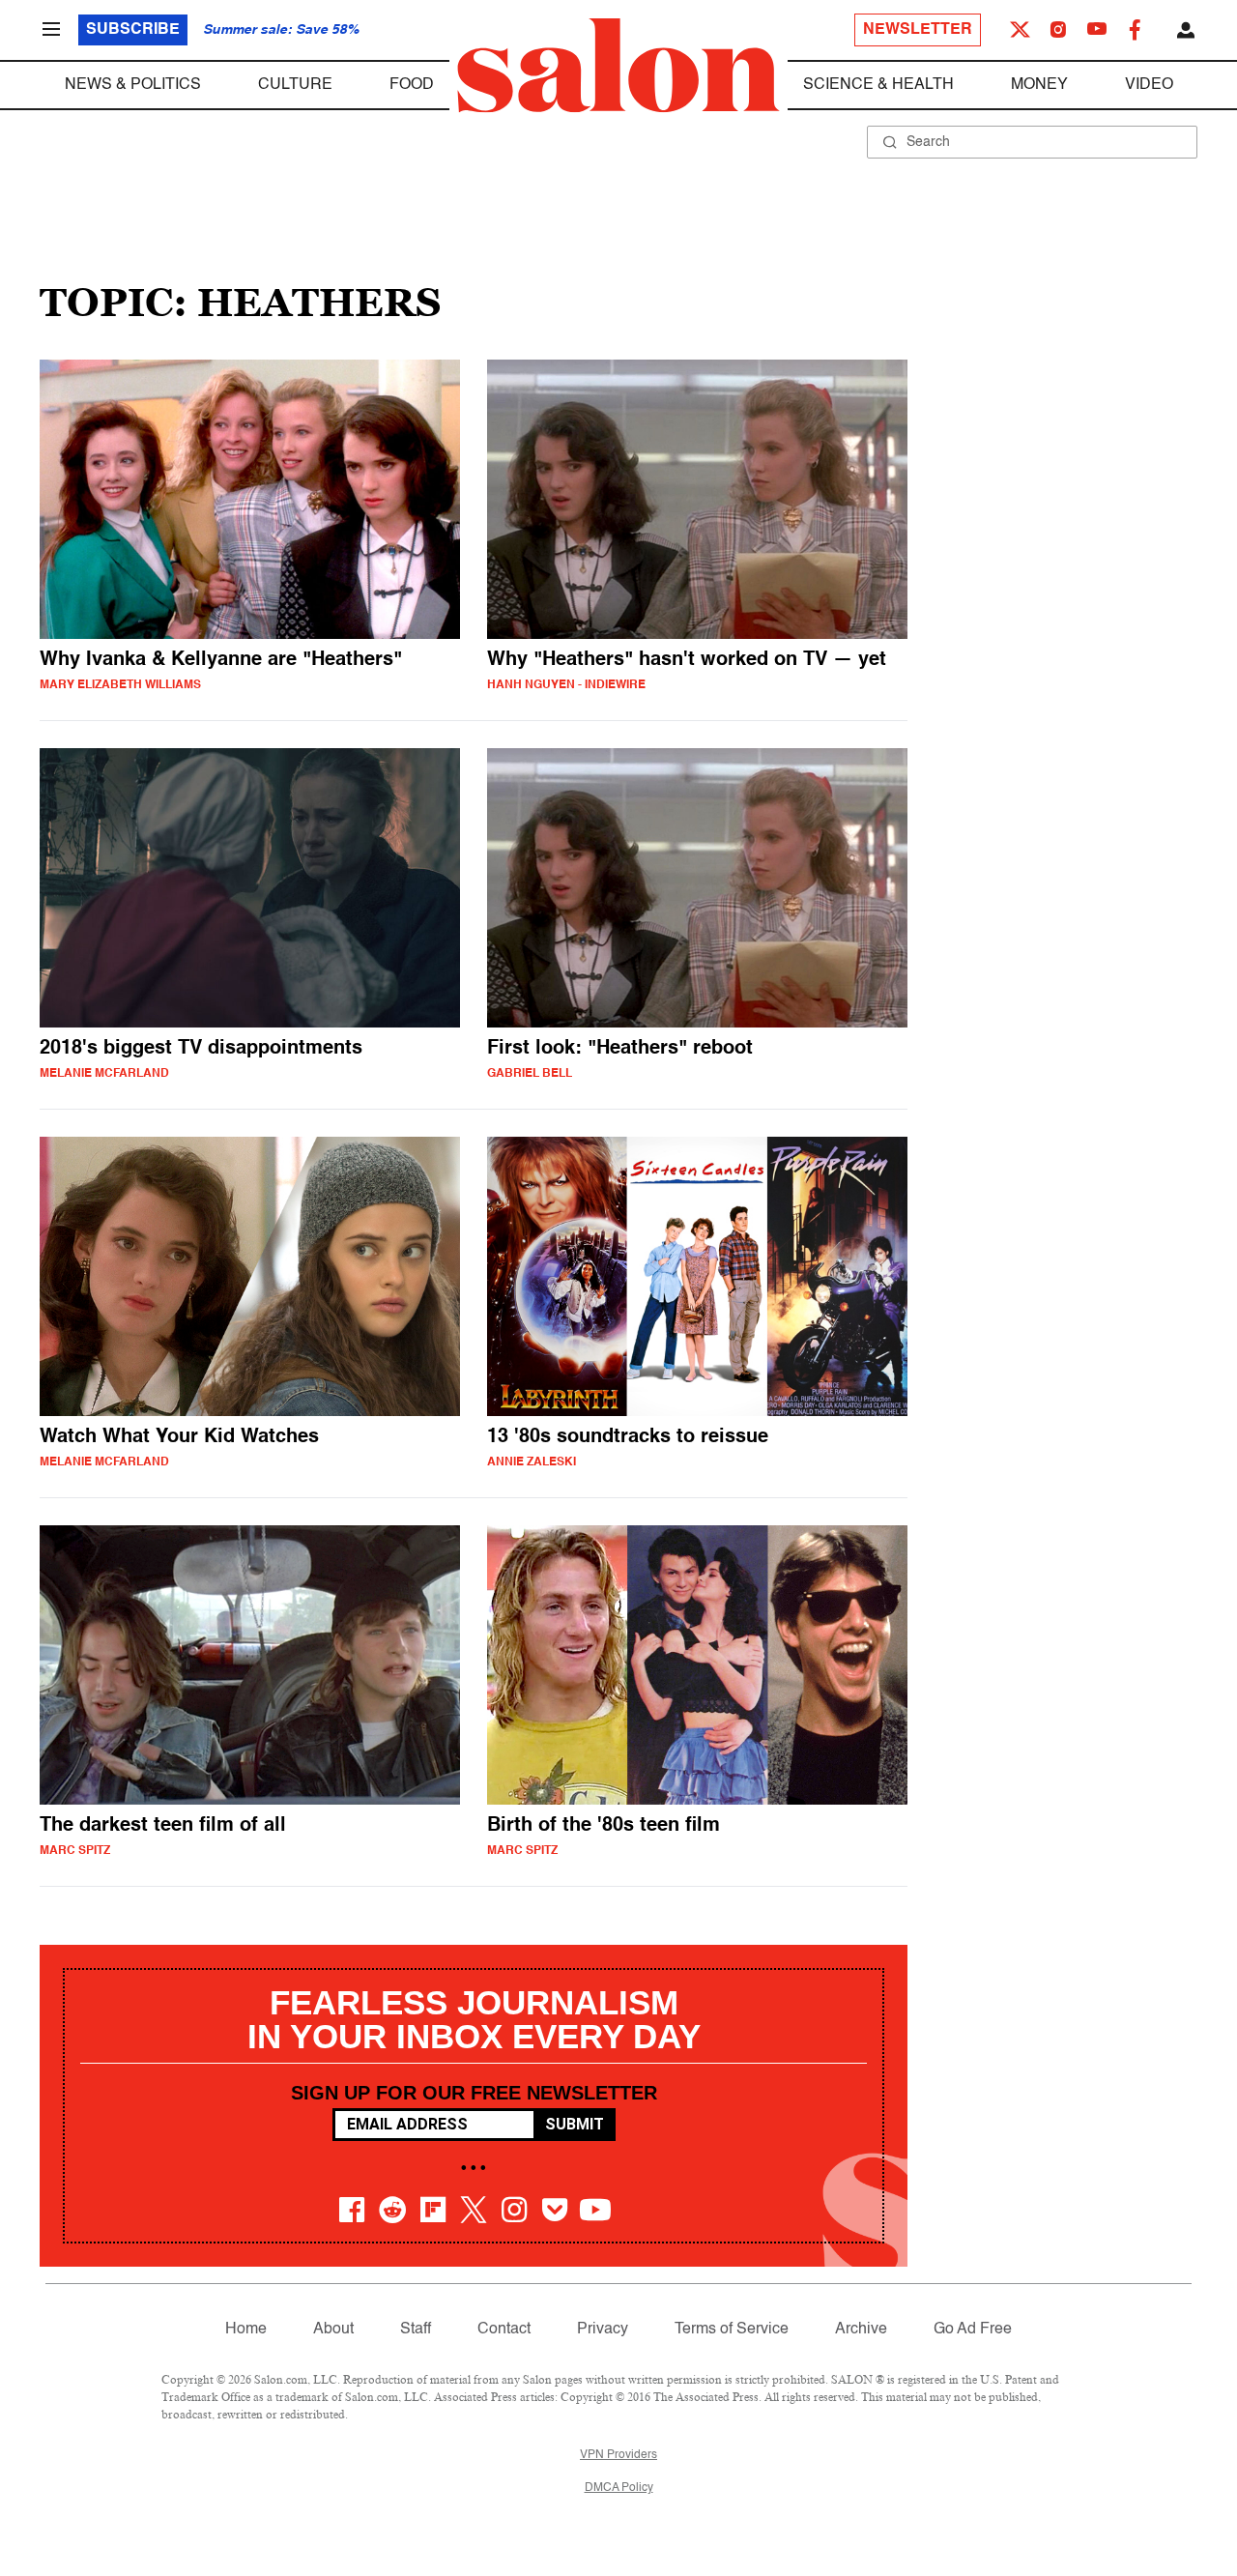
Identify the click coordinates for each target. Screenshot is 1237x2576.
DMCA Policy (619, 2488)
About (333, 2330)
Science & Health (878, 85)
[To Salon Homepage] (618, 66)
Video (1149, 85)
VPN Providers (618, 2455)
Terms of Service (732, 2330)
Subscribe (133, 30)
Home (246, 2330)
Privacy (603, 2330)
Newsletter (918, 30)
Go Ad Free (973, 2330)
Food (412, 85)
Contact (504, 2330)
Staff (416, 2330)
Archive (861, 2330)
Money (1039, 85)
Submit (575, 2124)
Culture (295, 85)
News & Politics (133, 85)
